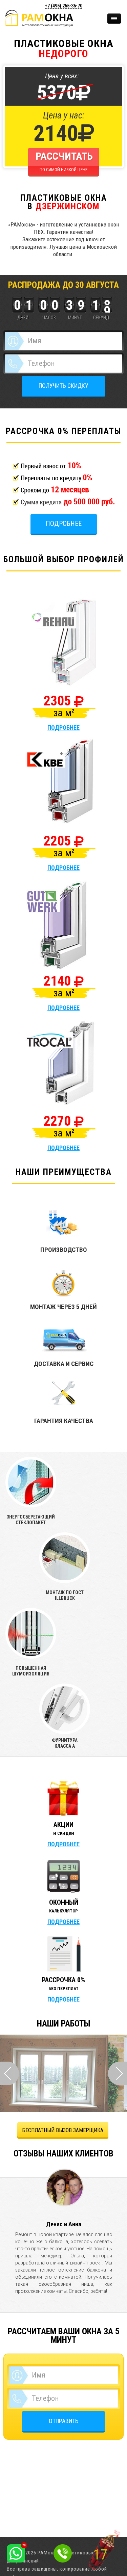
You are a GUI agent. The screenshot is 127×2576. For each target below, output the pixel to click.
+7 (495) (63, 6)
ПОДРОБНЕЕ (63, 1844)
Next (118, 2073)
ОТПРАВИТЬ (64, 2421)
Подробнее (64, 524)
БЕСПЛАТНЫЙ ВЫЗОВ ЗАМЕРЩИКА (63, 2130)
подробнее (63, 728)
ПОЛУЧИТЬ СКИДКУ (63, 386)
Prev (9, 2073)
